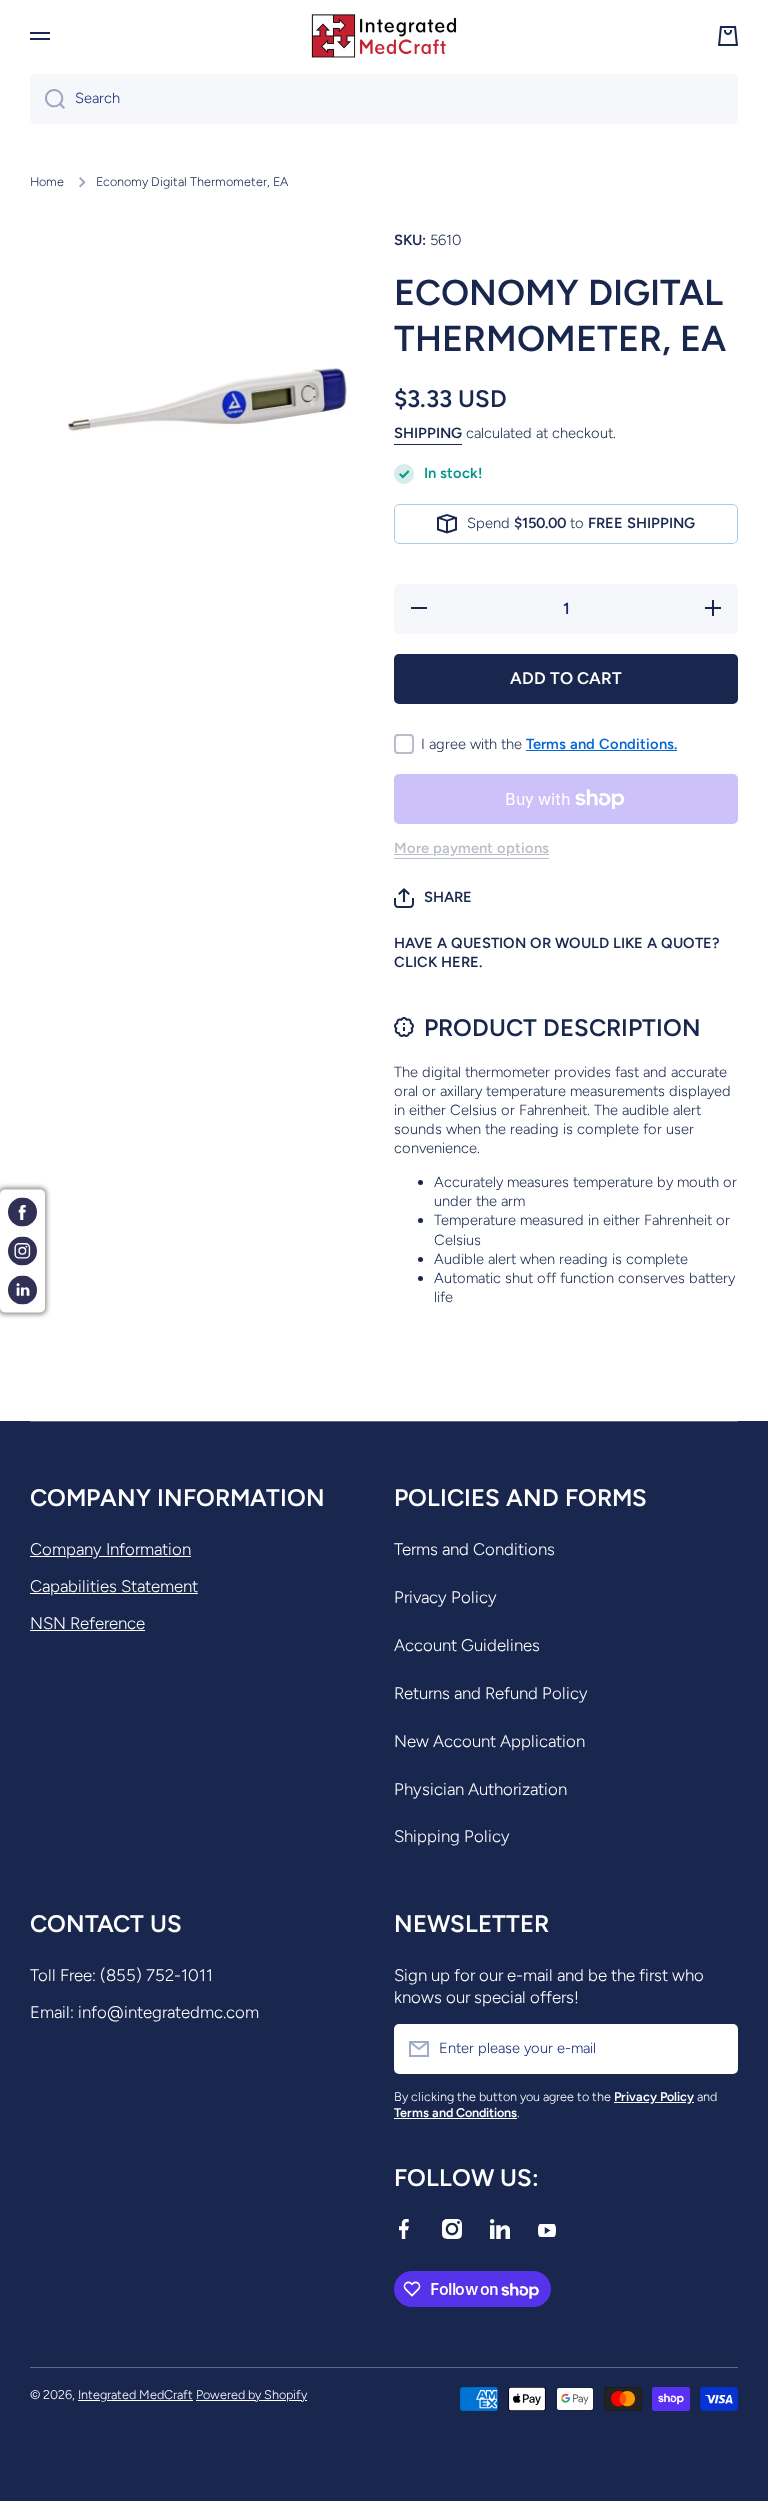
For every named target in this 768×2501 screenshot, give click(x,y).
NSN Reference (87, 1623)
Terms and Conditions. (601, 744)
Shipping (428, 433)
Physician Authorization (480, 1789)
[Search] (47, 99)
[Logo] (384, 36)
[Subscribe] (713, 2049)
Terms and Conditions (474, 1549)
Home (47, 181)
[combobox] (384, 99)
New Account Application (489, 1741)
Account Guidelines (467, 1645)
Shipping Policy (452, 1836)
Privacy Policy (445, 1597)
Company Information (110, 1549)
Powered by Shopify (251, 2394)
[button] (433, 898)
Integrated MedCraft (135, 2394)
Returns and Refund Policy (491, 1693)
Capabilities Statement (114, 1586)
